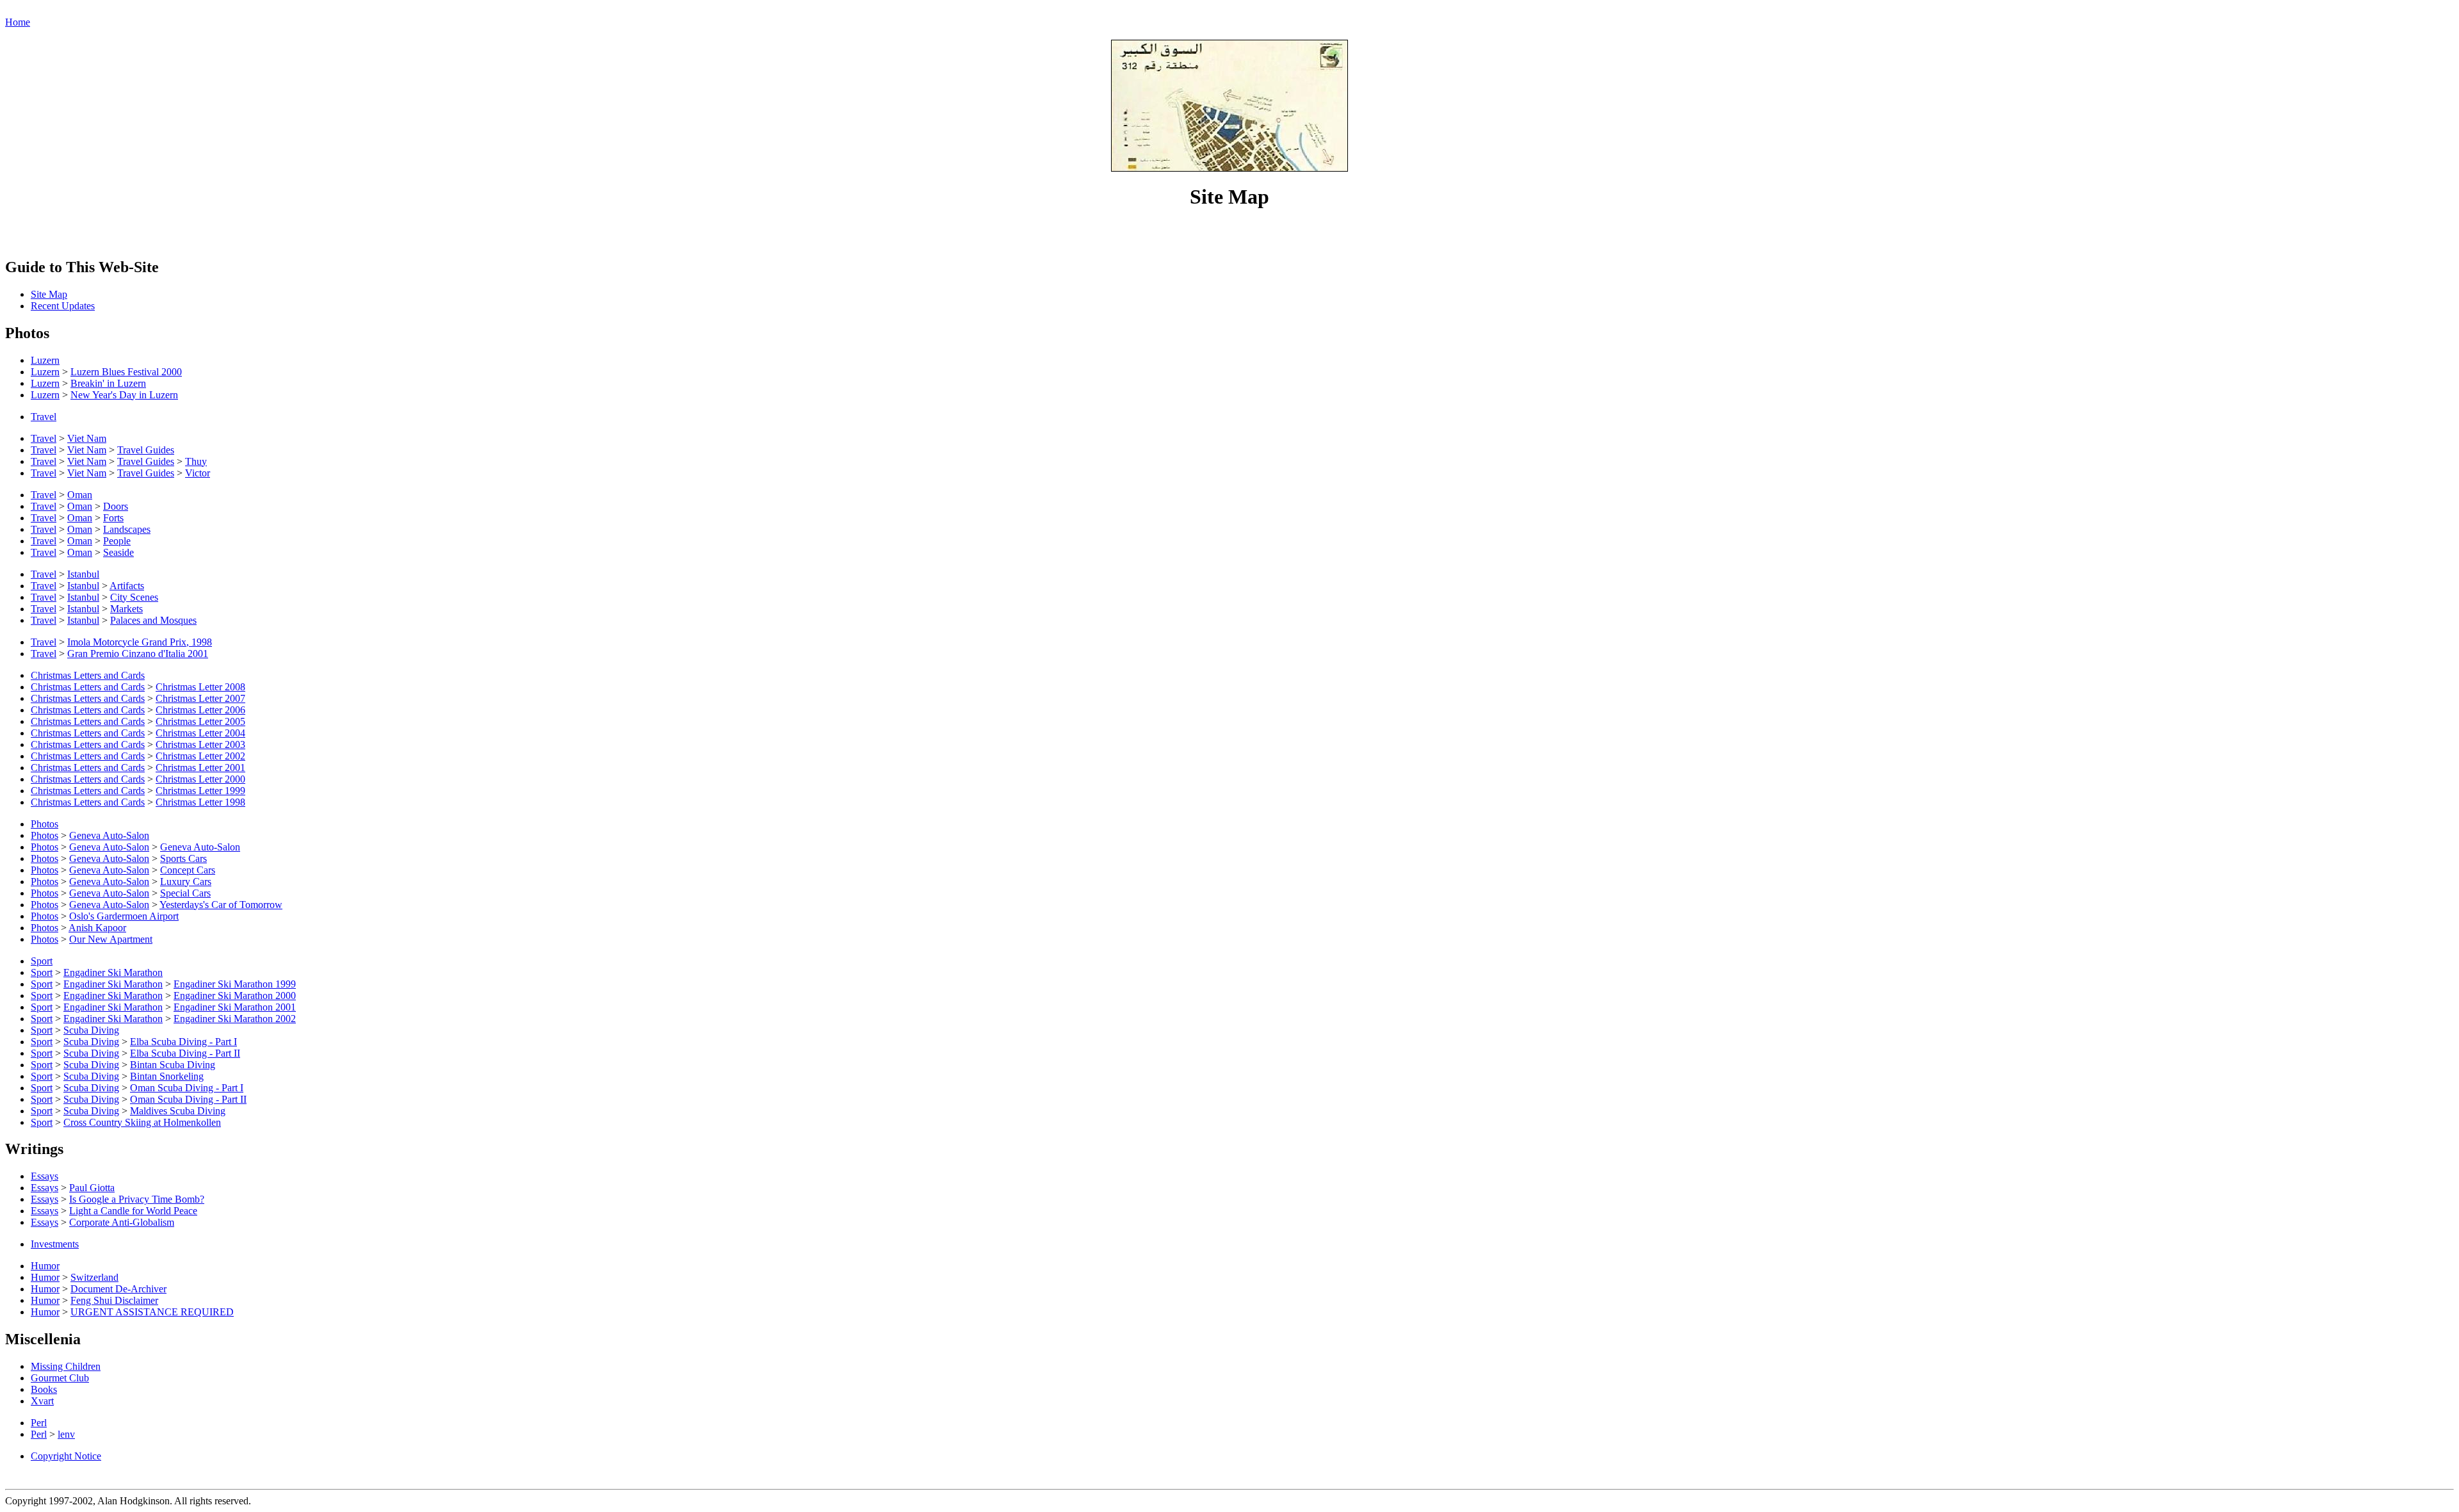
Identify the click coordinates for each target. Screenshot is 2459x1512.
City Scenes (134, 597)
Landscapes (127, 529)
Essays (45, 1176)
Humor (45, 1266)
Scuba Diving (91, 1030)
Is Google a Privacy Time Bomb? (137, 1199)
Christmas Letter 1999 (200, 791)
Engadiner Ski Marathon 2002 (235, 1019)
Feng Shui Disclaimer (114, 1300)
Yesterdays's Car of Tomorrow (221, 905)
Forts (113, 518)
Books (44, 1389)
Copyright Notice (66, 1456)
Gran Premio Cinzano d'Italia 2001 (138, 654)
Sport (42, 961)
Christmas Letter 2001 (200, 768)
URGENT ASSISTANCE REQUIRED (152, 1312)
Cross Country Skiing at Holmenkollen (142, 1122)
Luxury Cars (186, 882)
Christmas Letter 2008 (200, 687)
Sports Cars (183, 858)
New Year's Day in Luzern (124, 395)
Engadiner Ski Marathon (113, 972)
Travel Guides (146, 450)
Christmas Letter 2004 (200, 733)
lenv (66, 1434)
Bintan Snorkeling (167, 1076)
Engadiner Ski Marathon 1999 (235, 984)
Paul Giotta (92, 1188)
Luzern (45, 360)
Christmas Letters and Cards (88, 675)
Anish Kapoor (97, 928)
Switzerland (94, 1277)
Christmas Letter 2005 (200, 721)
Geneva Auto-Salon (109, 835)
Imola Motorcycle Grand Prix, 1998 (140, 642)
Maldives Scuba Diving (178, 1111)
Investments (55, 1244)
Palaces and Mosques (153, 620)
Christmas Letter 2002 (200, 756)
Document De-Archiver (118, 1289)
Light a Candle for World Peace (133, 1211)
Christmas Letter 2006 (200, 710)
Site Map (49, 294)
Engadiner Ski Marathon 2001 (235, 1007)
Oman (80, 495)
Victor (198, 473)
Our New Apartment (111, 939)
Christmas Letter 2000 (200, 779)
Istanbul (83, 574)
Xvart (42, 1401)
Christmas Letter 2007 (200, 698)
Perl (39, 1423)
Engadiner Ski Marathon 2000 (235, 996)
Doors (116, 506)
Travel (44, 417)
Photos (45, 824)
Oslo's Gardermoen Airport (124, 916)
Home (18, 22)
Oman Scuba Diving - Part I (187, 1088)
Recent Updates (63, 306)
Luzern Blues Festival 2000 (126, 372)
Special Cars (185, 893)
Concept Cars (188, 870)
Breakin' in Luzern (108, 383)
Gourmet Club (60, 1378)
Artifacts (127, 586)
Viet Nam (87, 438)
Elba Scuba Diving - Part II (185, 1053)
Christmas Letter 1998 (200, 802)
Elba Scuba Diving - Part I (183, 1042)
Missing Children (66, 1366)
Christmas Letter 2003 (200, 744)
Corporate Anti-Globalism (122, 1222)
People (117, 541)
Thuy (196, 461)
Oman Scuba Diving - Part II (188, 1099)
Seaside (118, 552)
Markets (126, 609)
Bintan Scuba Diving (173, 1065)
